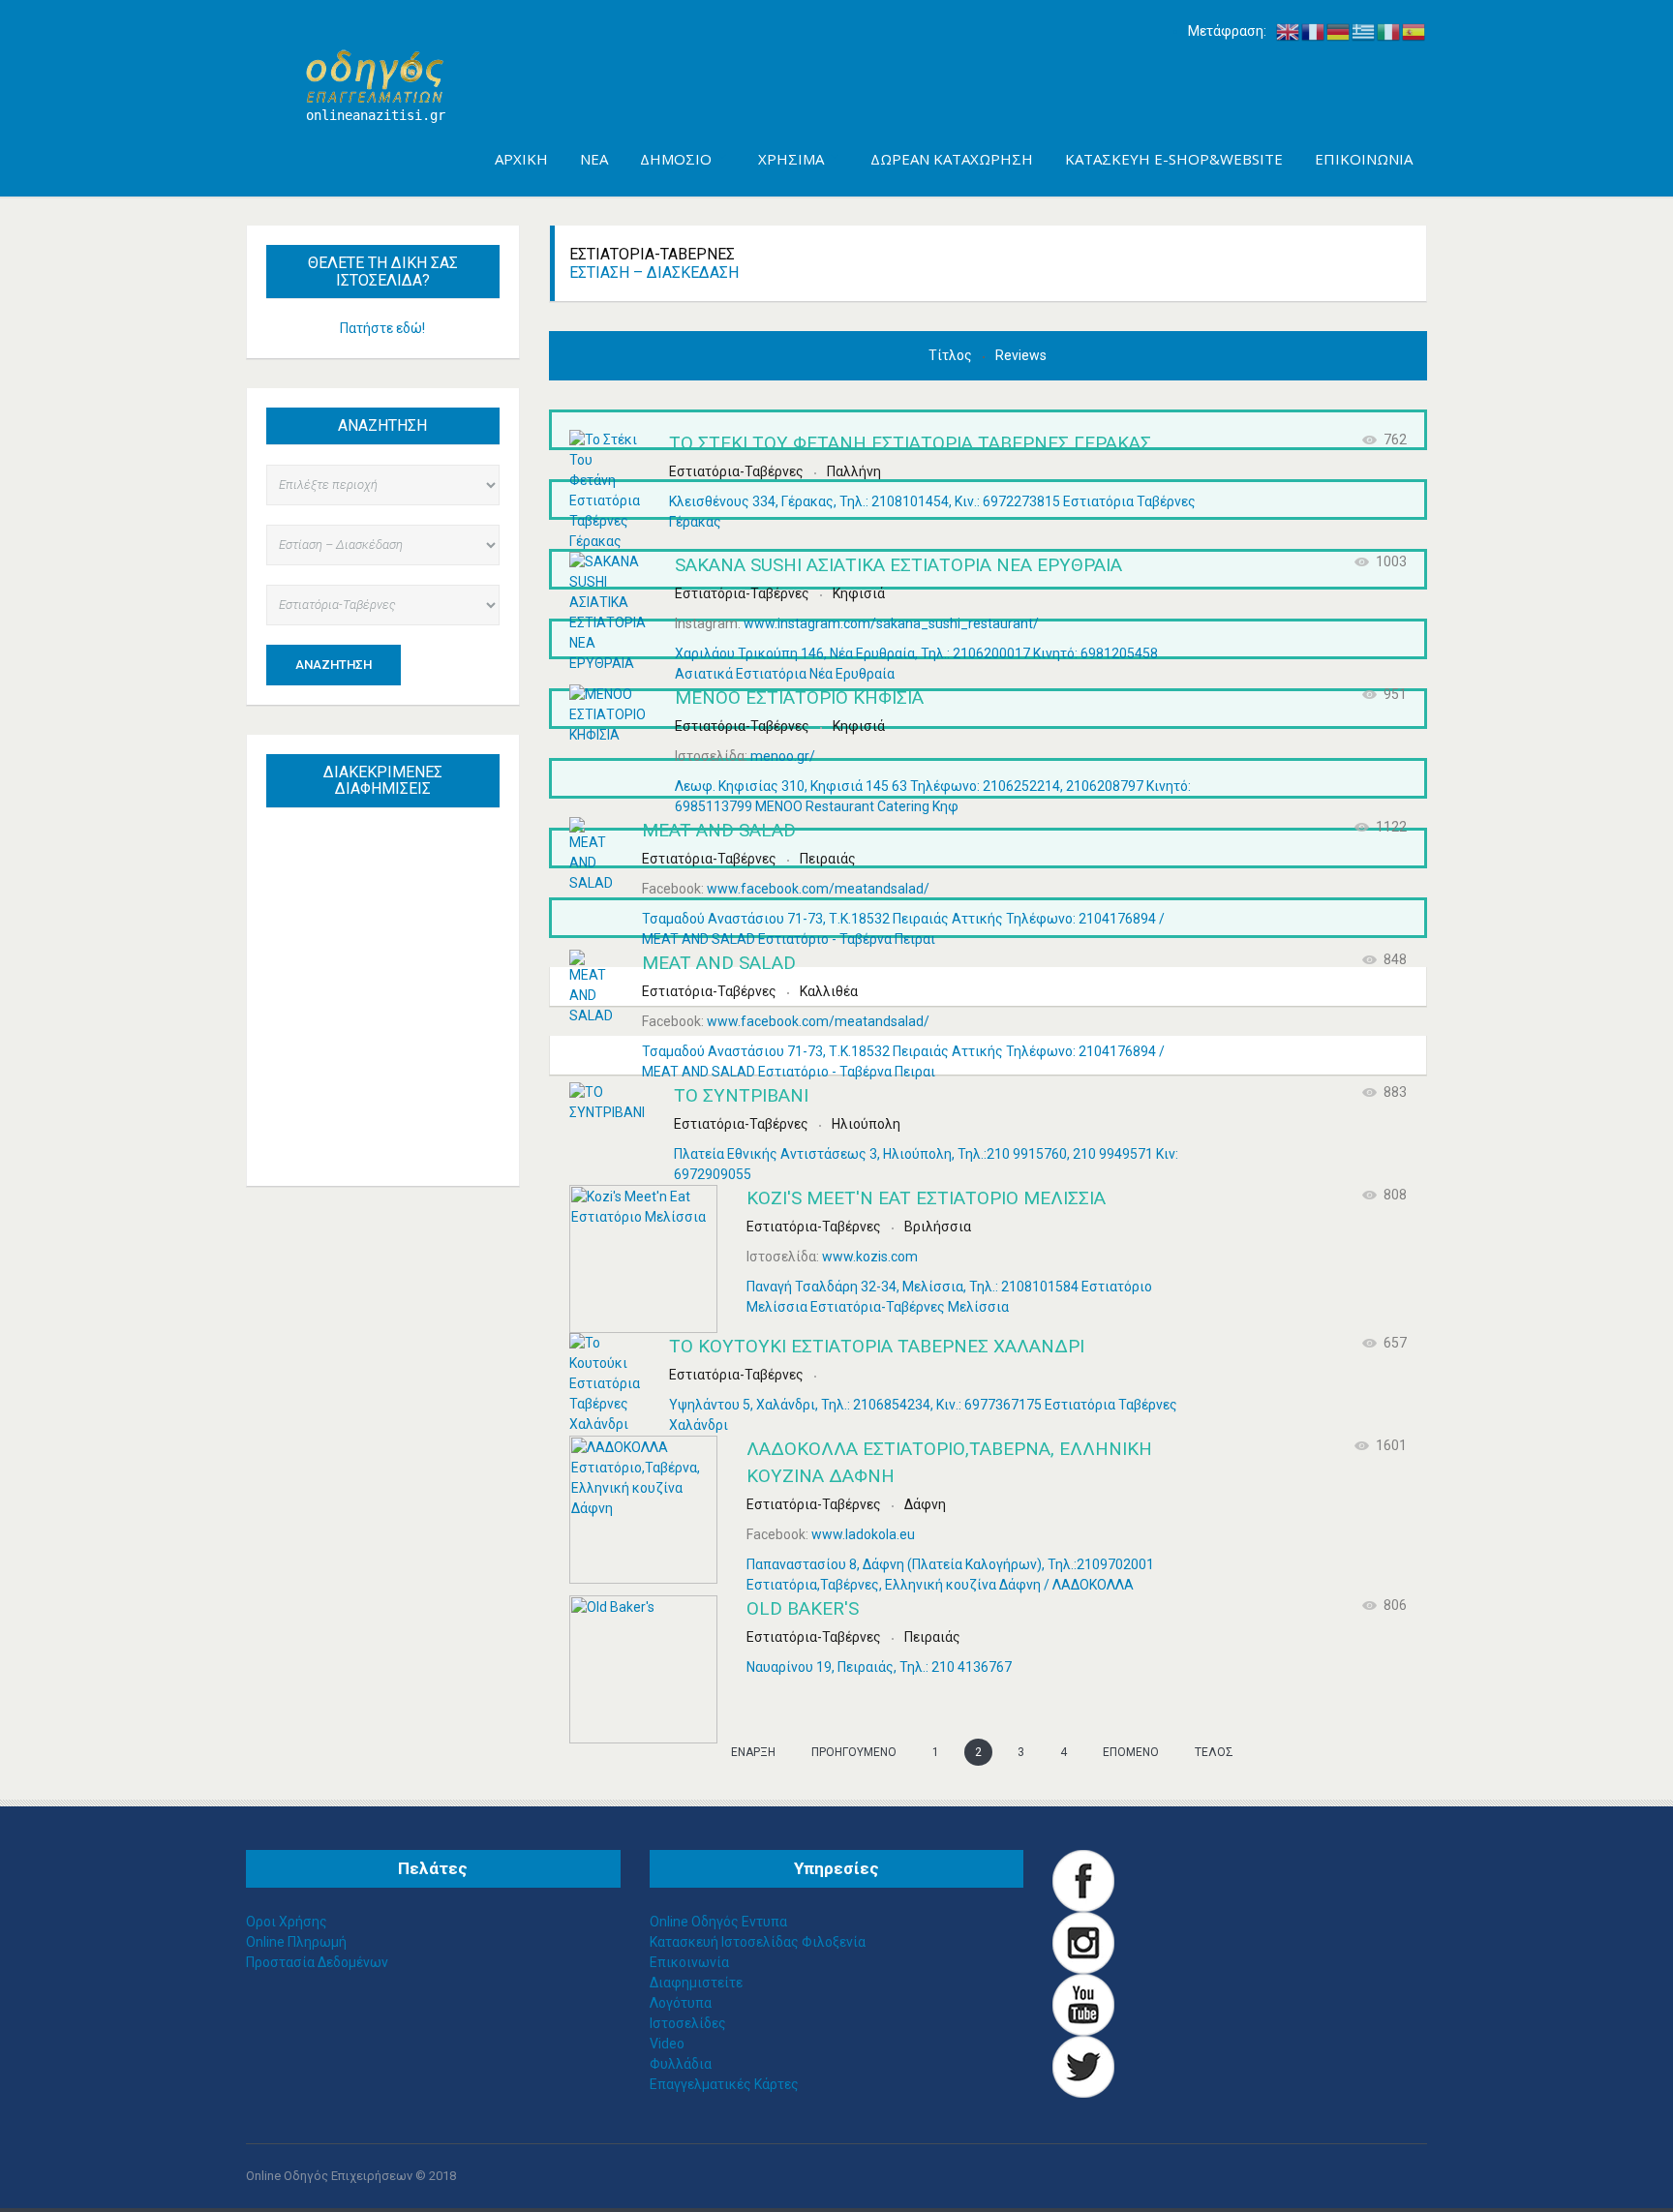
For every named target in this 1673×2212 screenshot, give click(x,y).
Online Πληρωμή (296, 1942)
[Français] (1314, 31)
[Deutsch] (1339, 31)
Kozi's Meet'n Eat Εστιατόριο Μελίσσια (926, 1198)
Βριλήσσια (938, 1227)
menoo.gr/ (783, 756)
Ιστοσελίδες (688, 2023)
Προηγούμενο (854, 1752)
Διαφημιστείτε (696, 1983)
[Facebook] (1083, 1880)
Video (667, 2044)
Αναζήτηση (334, 665)
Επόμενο (1131, 1752)
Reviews (1021, 355)
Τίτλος (952, 355)
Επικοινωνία (689, 1962)
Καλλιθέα (829, 991)
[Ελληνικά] (1364, 31)
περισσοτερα (402, 1126)
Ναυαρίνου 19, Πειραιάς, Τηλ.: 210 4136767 (879, 1667)
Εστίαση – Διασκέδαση (654, 273)
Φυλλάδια (681, 2064)
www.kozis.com (870, 1257)
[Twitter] (1083, 2066)
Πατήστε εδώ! (382, 328)
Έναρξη (753, 1752)
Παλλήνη (854, 471)
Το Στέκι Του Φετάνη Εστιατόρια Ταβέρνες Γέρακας (910, 443)
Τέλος (1214, 1752)
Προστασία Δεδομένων (317, 1962)
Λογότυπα (681, 2003)
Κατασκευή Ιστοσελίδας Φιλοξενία (758, 1942)
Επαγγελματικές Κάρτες (724, 2084)
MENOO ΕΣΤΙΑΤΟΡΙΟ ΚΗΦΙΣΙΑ (799, 697)
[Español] (1414, 31)
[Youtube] (1083, 2004)
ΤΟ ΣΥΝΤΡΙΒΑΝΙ (741, 1095)
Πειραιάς (828, 859)
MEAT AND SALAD (719, 830)
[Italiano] (1389, 31)
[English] (1289, 31)
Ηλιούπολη (866, 1124)
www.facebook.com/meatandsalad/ (818, 889)
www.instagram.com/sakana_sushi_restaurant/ (891, 623)
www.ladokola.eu (863, 1534)
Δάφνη (925, 1504)
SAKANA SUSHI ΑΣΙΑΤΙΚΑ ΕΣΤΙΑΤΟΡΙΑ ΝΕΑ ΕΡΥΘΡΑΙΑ (898, 565)
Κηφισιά (859, 593)
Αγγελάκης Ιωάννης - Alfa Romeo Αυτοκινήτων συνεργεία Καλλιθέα (392, 930)
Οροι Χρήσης (287, 1922)
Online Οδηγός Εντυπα (718, 1922)
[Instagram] (1083, 1942)
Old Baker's (803, 1608)
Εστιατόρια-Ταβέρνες (736, 471)
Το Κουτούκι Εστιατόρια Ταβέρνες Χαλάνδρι (877, 1346)
